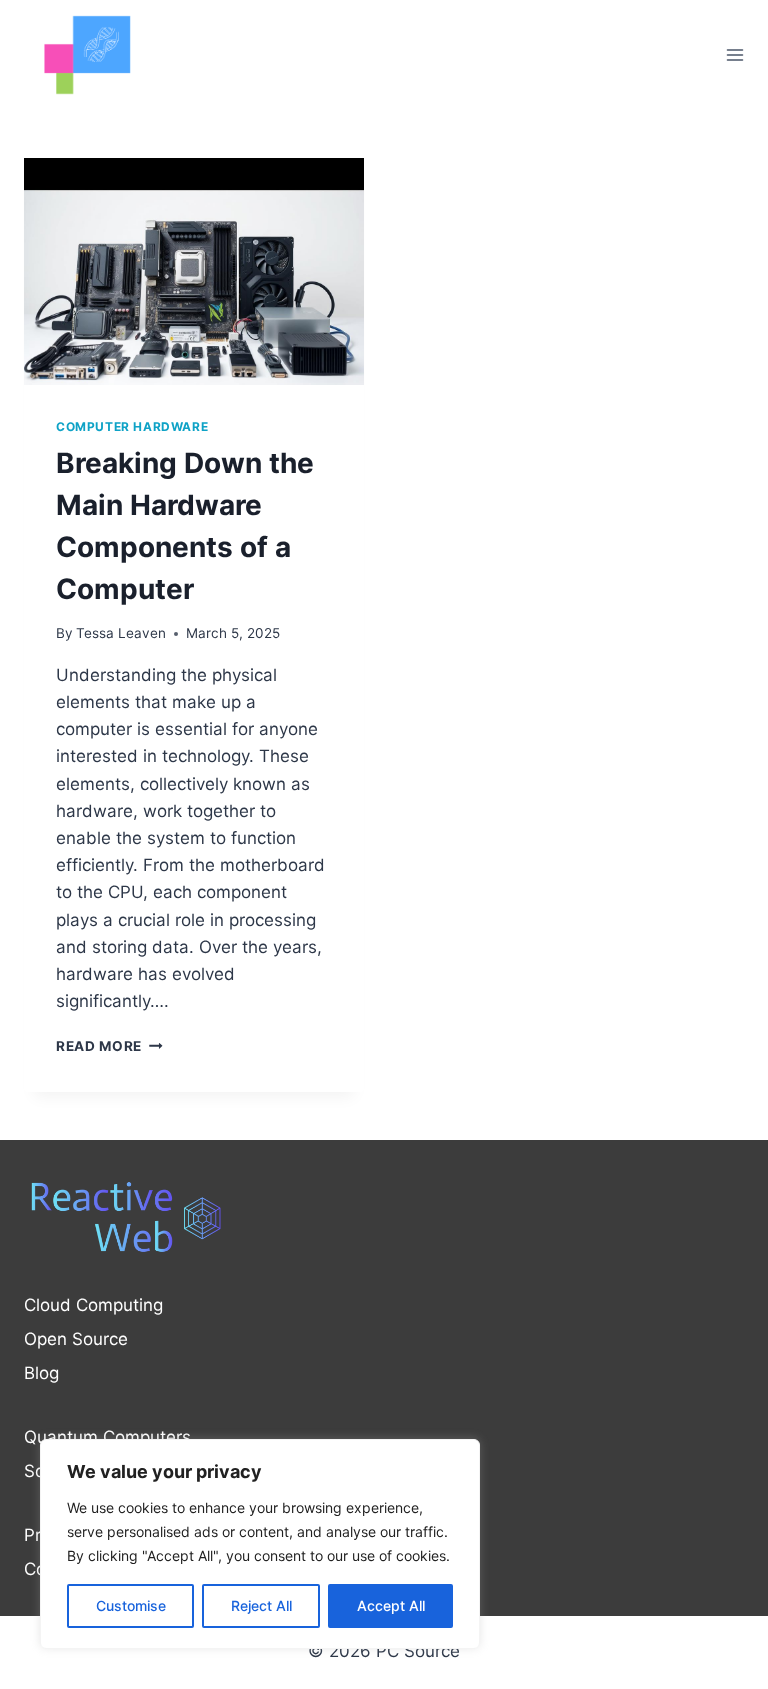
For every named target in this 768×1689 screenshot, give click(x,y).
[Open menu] (734, 54)
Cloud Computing (93, 1305)
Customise (131, 1605)
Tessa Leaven (121, 633)
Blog (41, 1373)
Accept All (391, 1605)
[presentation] (194, 271)
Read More (109, 1046)
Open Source (76, 1339)
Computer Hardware (132, 426)
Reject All (261, 1605)
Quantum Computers (107, 1437)
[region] (260, 1544)
